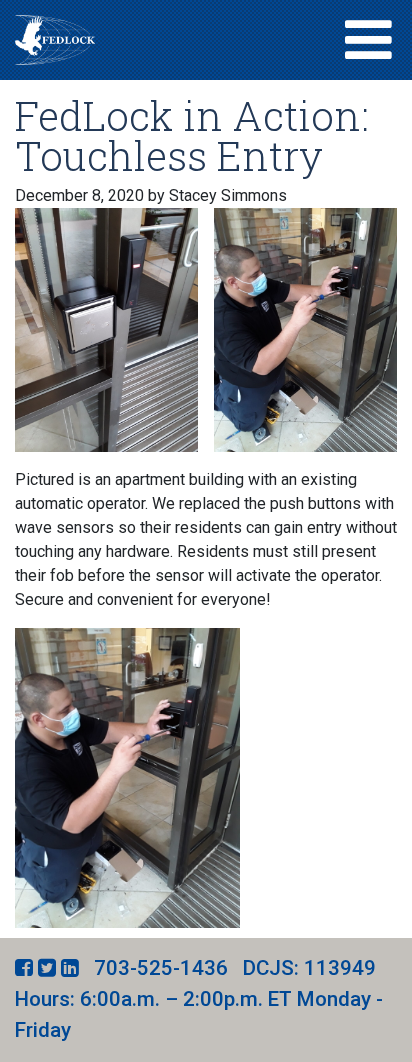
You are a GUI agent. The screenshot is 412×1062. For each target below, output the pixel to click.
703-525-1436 (161, 968)
